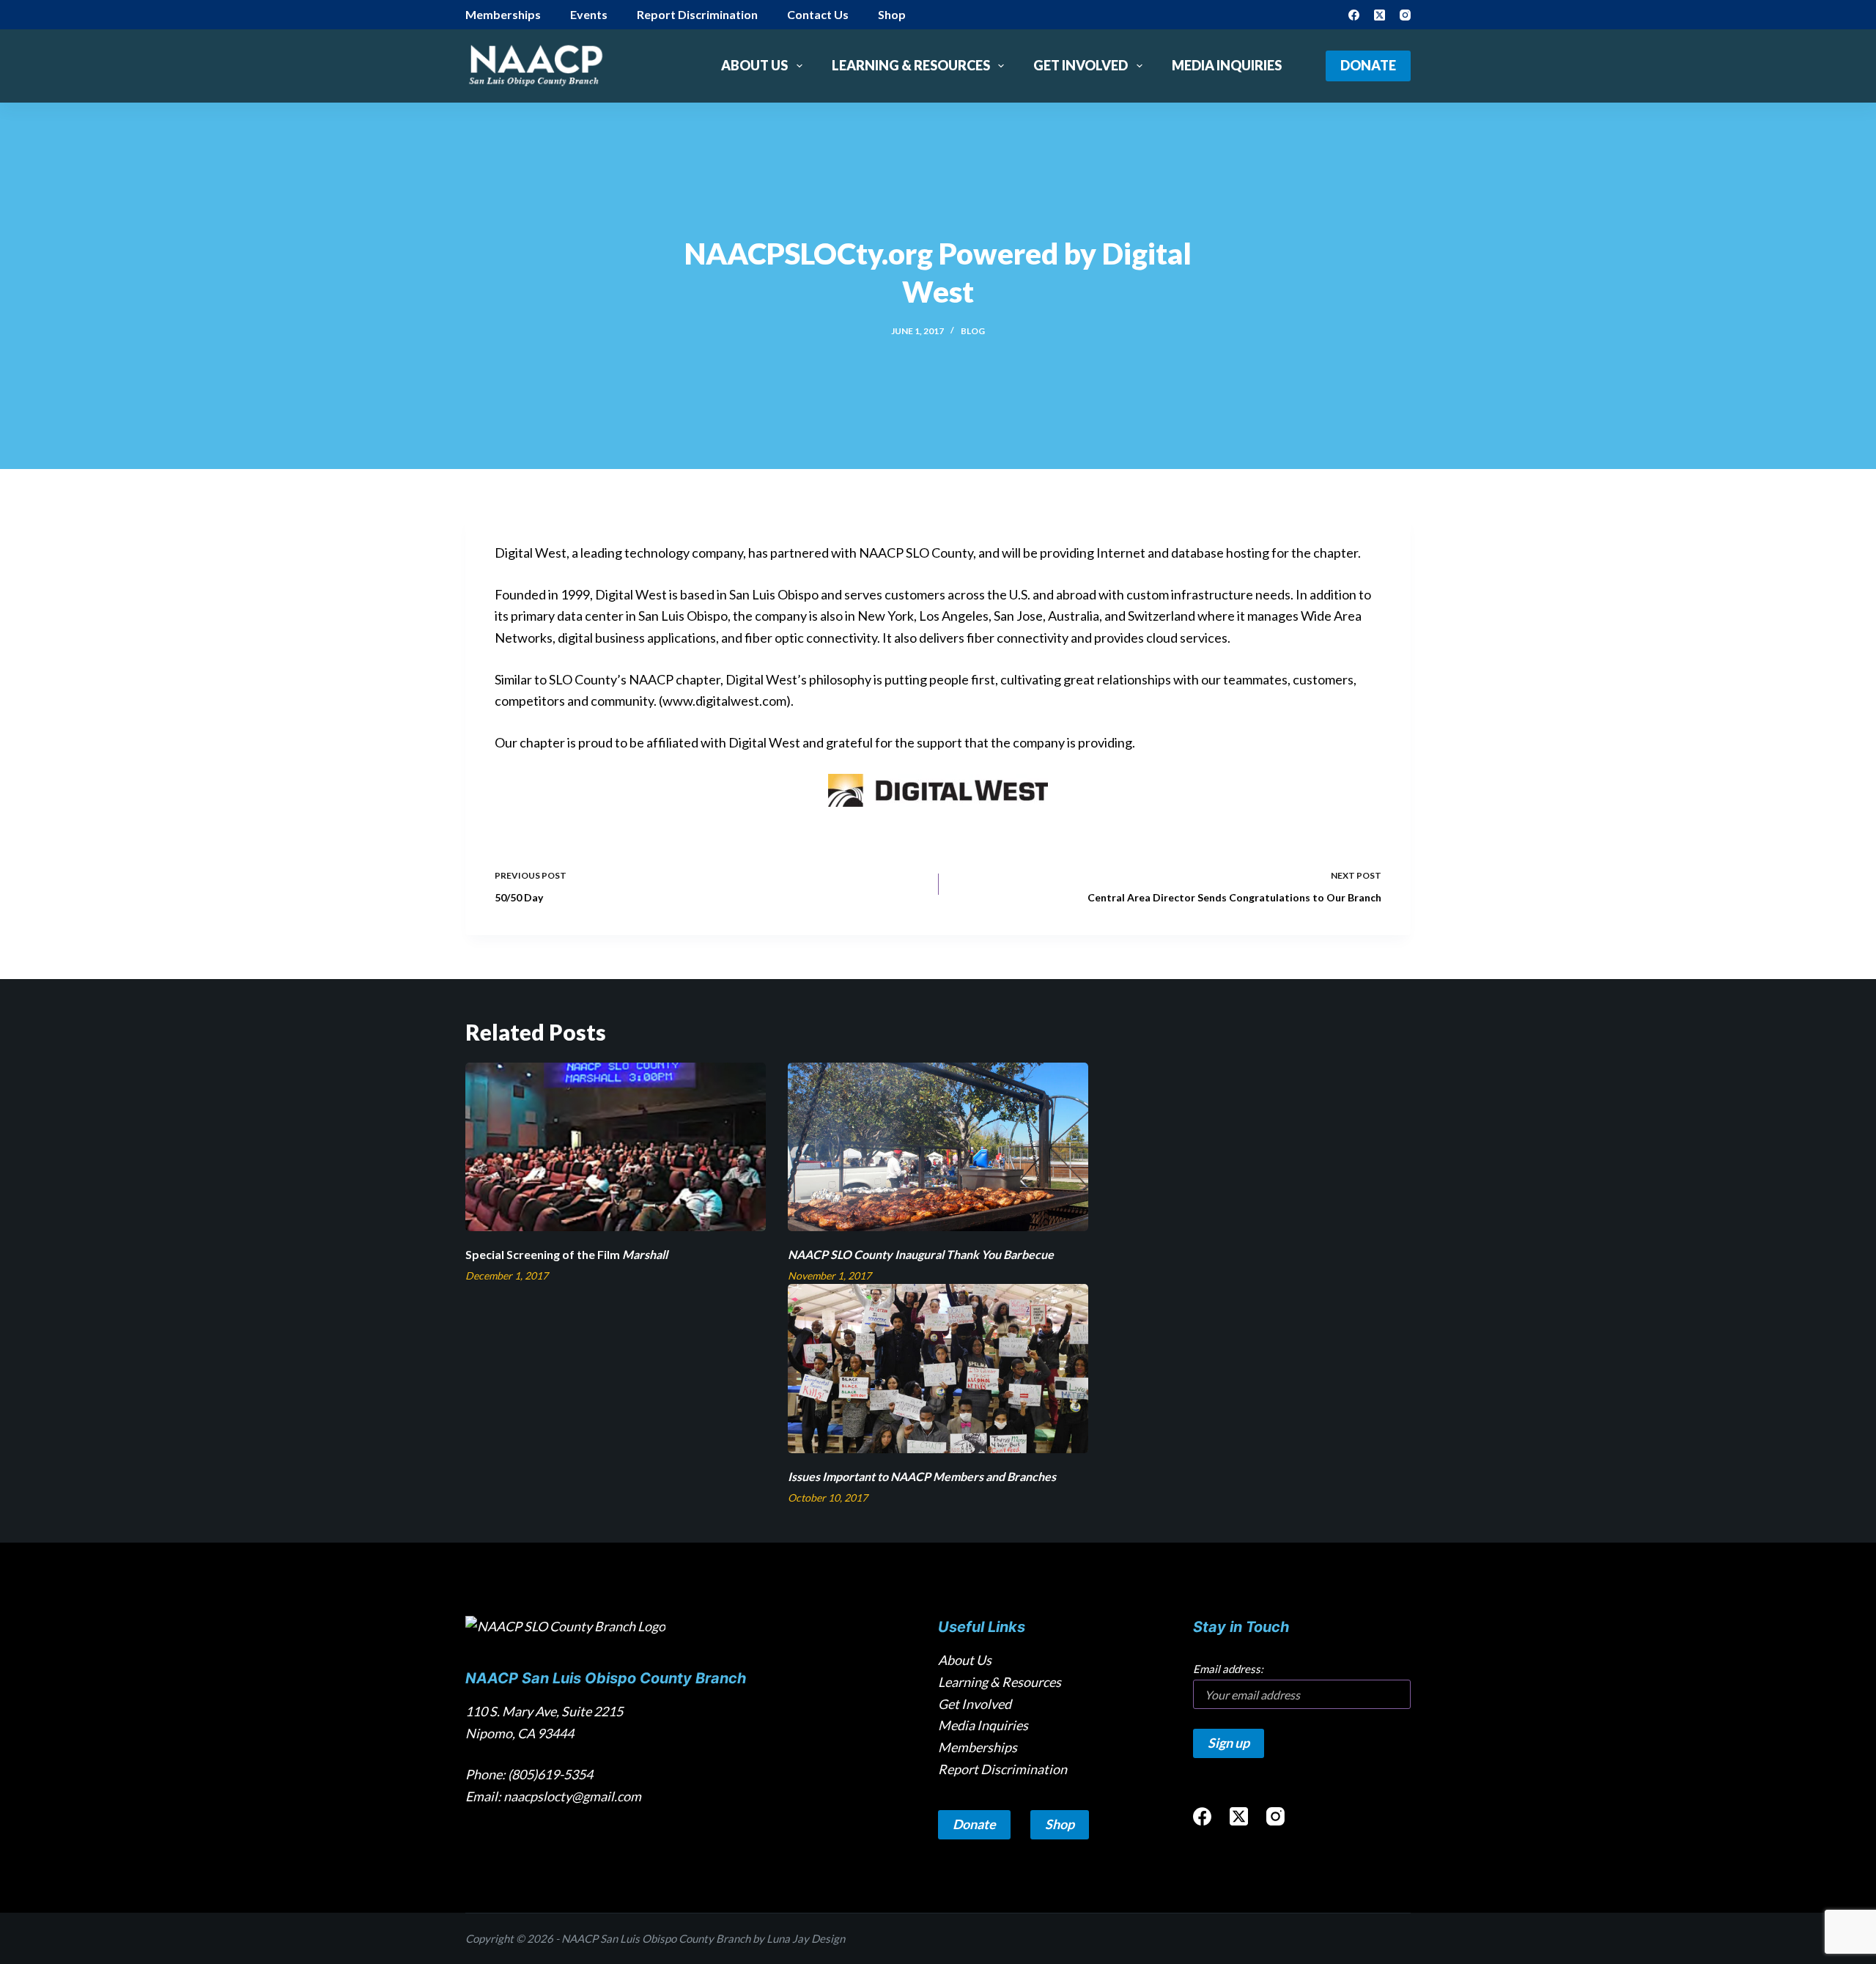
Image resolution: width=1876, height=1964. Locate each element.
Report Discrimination (697, 14)
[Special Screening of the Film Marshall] (616, 1147)
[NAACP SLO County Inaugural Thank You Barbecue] (938, 1147)
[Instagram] (1405, 15)
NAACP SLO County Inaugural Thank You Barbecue (921, 1254)
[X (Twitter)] (1380, 15)
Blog (973, 331)
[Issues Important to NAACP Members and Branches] (938, 1369)
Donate (1368, 65)
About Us (754, 65)
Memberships (503, 14)
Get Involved (1081, 65)
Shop (892, 14)
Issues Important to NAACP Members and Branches (922, 1476)
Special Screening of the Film (566, 1254)
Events (589, 14)
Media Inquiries (1227, 65)
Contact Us (818, 14)
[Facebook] (1354, 15)
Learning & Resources (911, 65)
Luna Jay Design (806, 1938)
